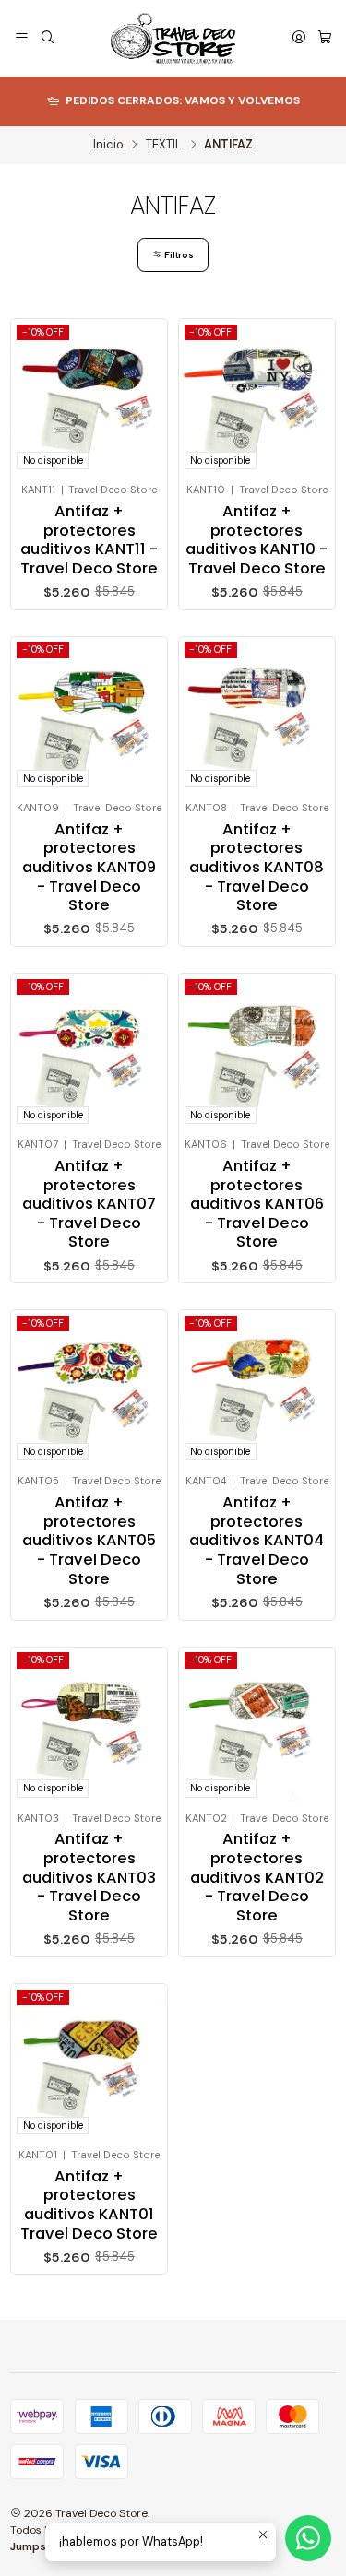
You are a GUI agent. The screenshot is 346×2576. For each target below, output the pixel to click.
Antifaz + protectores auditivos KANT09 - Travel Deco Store (89, 868)
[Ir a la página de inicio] (173, 38)
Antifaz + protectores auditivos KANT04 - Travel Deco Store (257, 1541)
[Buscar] (48, 39)
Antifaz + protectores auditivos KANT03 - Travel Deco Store (89, 1878)
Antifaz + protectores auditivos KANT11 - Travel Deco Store (89, 540)
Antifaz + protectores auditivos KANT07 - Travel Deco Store (89, 1205)
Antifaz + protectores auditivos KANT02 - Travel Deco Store (257, 1878)
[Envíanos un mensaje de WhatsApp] (308, 2538)
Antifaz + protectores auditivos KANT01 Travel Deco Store (89, 2205)
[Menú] (22, 39)
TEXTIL (164, 145)
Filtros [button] (178, 255)
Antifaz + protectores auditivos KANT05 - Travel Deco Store (89, 1541)
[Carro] (325, 39)
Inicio (108, 145)
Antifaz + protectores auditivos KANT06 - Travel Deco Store (257, 1205)
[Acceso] (299, 39)
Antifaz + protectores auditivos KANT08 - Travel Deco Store (257, 868)
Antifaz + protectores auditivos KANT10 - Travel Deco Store (257, 540)
